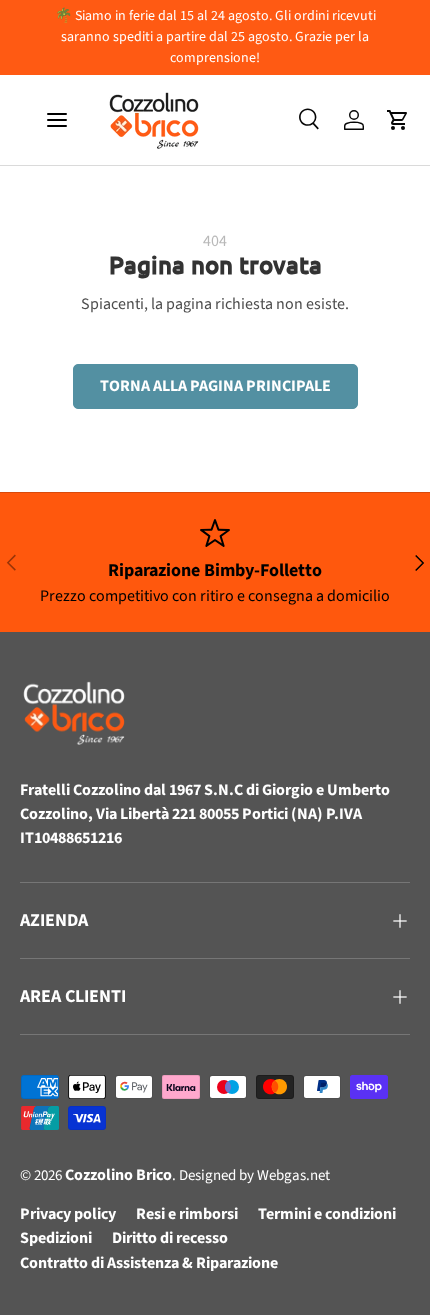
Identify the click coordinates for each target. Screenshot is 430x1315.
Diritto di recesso (170, 1238)
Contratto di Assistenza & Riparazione (149, 1263)
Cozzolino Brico (118, 1175)
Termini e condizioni (327, 1214)
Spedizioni (56, 1238)
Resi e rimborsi (187, 1214)
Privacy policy (68, 1214)
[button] (398, 120)
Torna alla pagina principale (215, 386)
